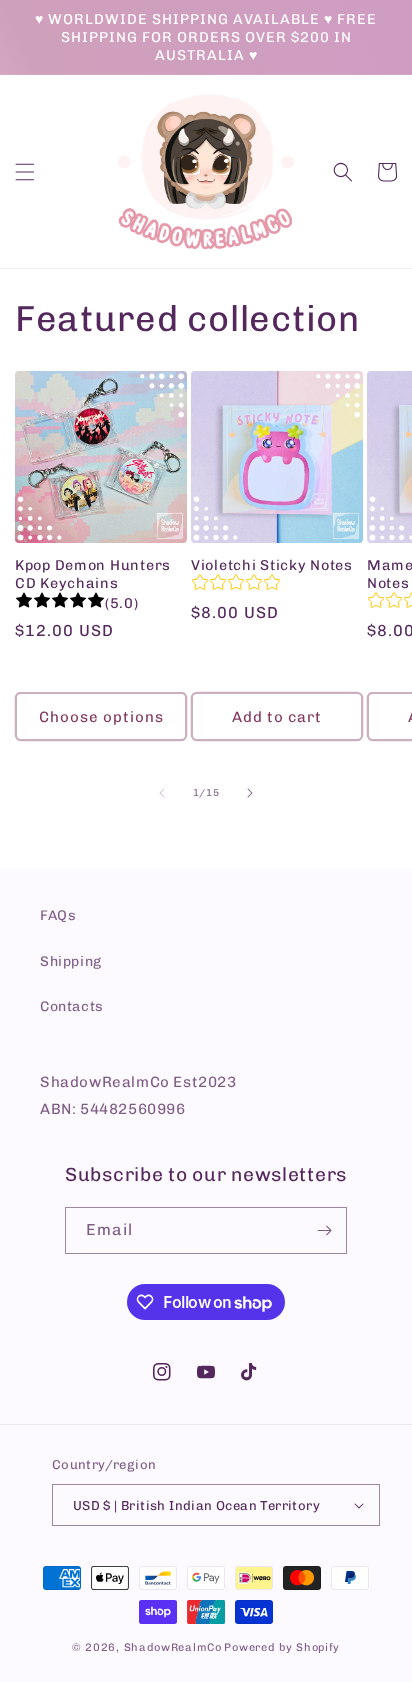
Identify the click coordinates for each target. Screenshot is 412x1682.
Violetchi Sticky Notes (272, 565)
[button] (25, 172)
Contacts (72, 1006)
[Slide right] (250, 793)
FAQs (58, 915)
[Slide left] (162, 793)
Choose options (101, 717)
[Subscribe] (324, 1230)
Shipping (71, 961)
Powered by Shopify (282, 1647)
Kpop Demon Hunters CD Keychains (93, 574)
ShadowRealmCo (173, 1647)
